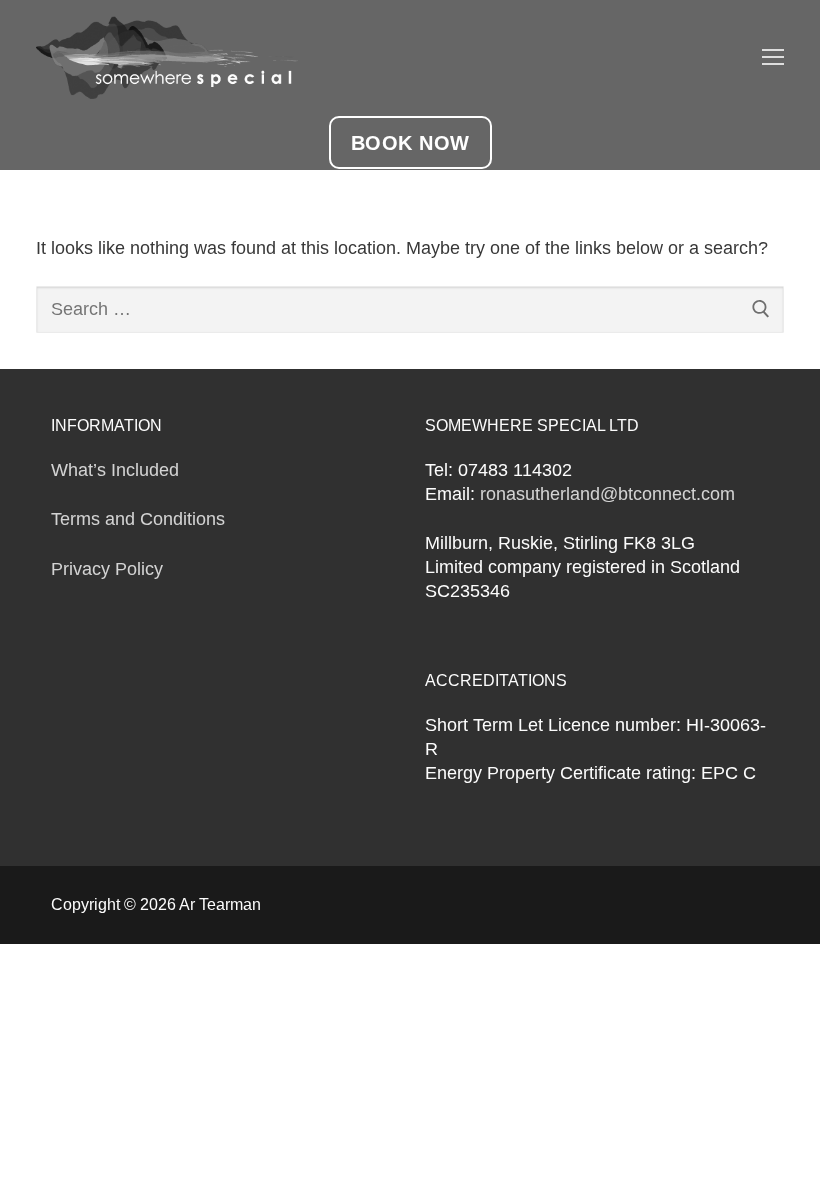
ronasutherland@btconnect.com (607, 494)
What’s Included (115, 470)
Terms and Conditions (138, 519)
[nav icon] (773, 57)
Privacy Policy (107, 569)
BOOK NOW (410, 143)
